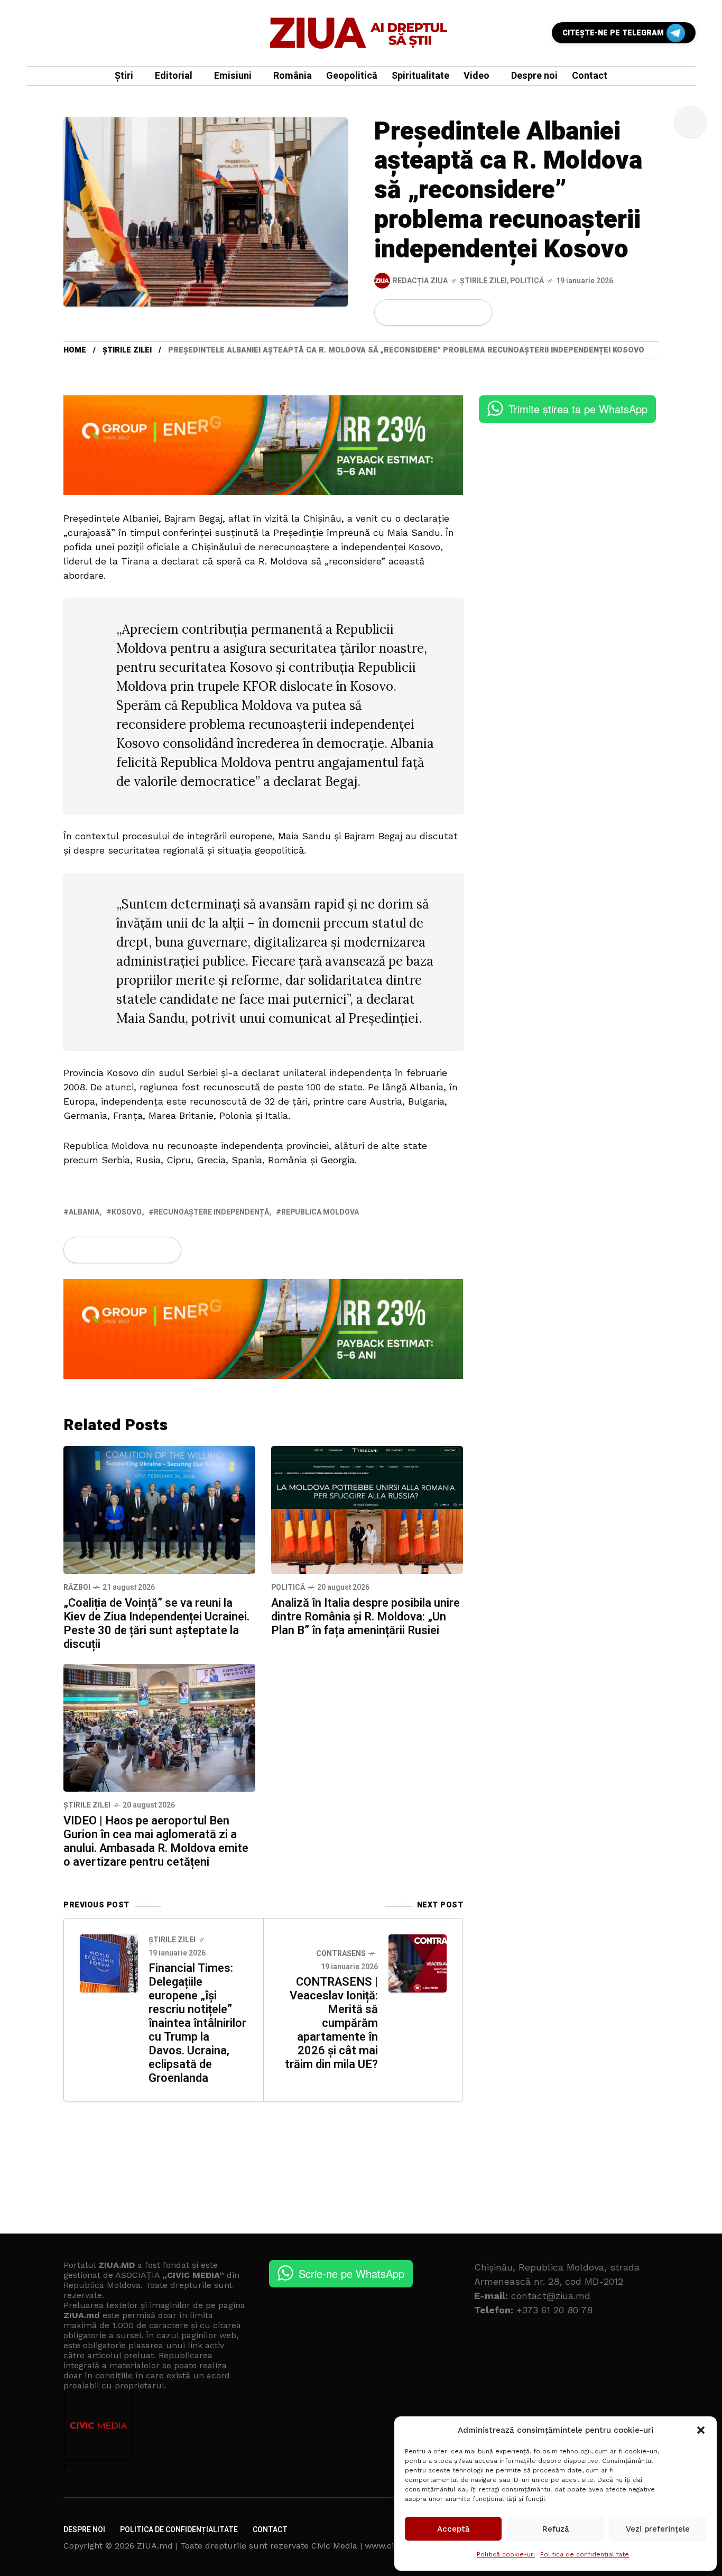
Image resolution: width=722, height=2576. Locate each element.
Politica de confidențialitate (585, 2554)
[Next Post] (418, 1963)
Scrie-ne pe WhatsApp (351, 2273)
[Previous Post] (109, 1963)
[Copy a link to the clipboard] (477, 312)
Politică (527, 281)
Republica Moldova (320, 1212)
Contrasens (341, 1954)
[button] (701, 2430)
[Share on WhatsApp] (425, 312)
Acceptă (453, 2529)
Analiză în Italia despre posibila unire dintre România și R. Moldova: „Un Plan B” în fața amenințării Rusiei (365, 1617)
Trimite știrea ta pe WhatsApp (578, 409)
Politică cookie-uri (506, 2554)
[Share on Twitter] (407, 312)
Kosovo (127, 1212)
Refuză (556, 2529)
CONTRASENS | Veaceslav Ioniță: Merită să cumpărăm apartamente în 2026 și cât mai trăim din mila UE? (331, 2023)
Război (77, 1587)
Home (75, 350)
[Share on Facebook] (389, 312)
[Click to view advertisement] (263, 444)
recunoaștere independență (211, 1212)
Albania (84, 1212)
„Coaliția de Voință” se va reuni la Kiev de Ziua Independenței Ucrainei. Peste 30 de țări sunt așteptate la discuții (156, 1624)
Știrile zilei (483, 281)
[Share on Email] (460, 312)
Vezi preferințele (658, 2529)
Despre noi (84, 2530)
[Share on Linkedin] (443, 312)
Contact (270, 2530)
